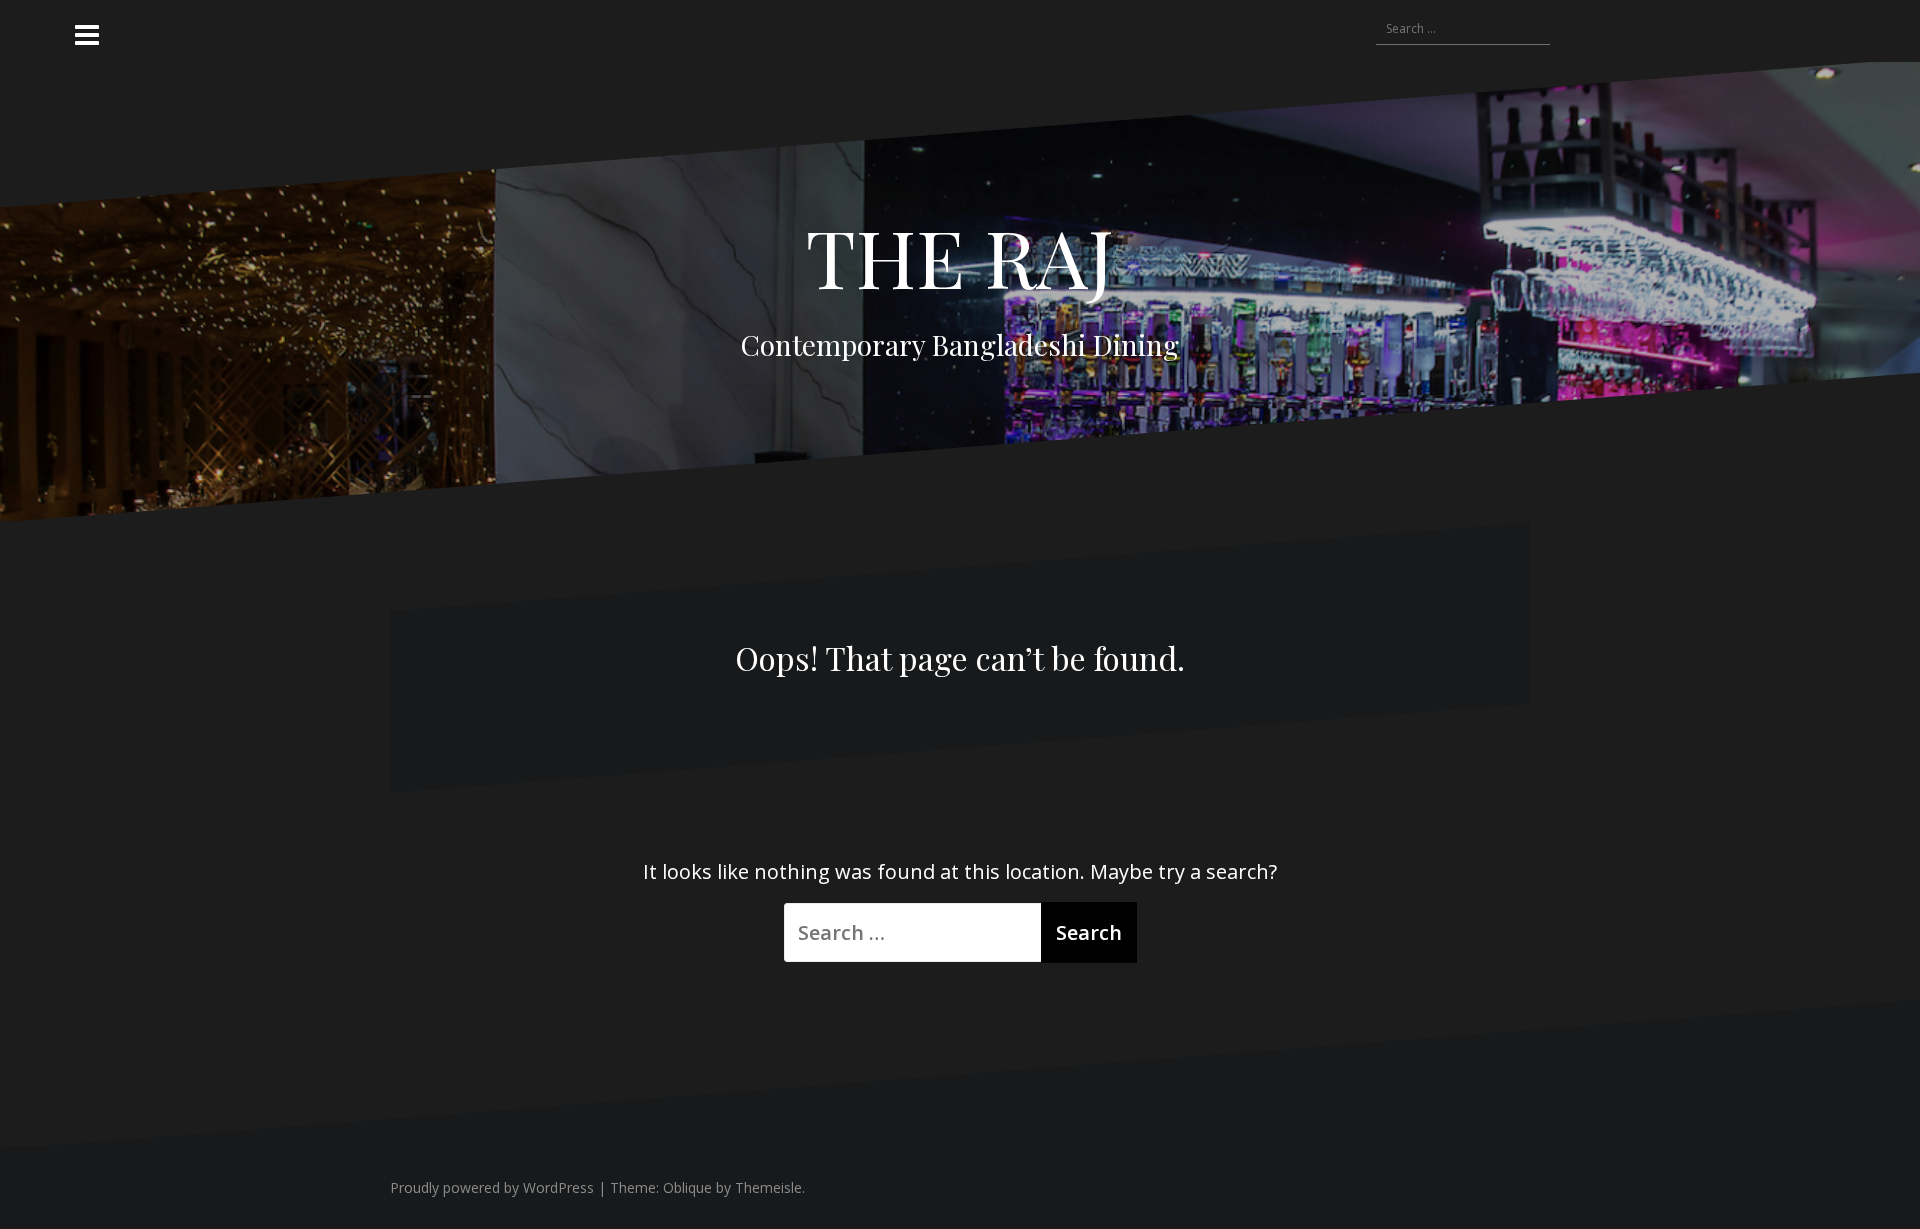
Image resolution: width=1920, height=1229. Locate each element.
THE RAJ (960, 255)
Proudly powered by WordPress (492, 1187)
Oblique (687, 1187)
